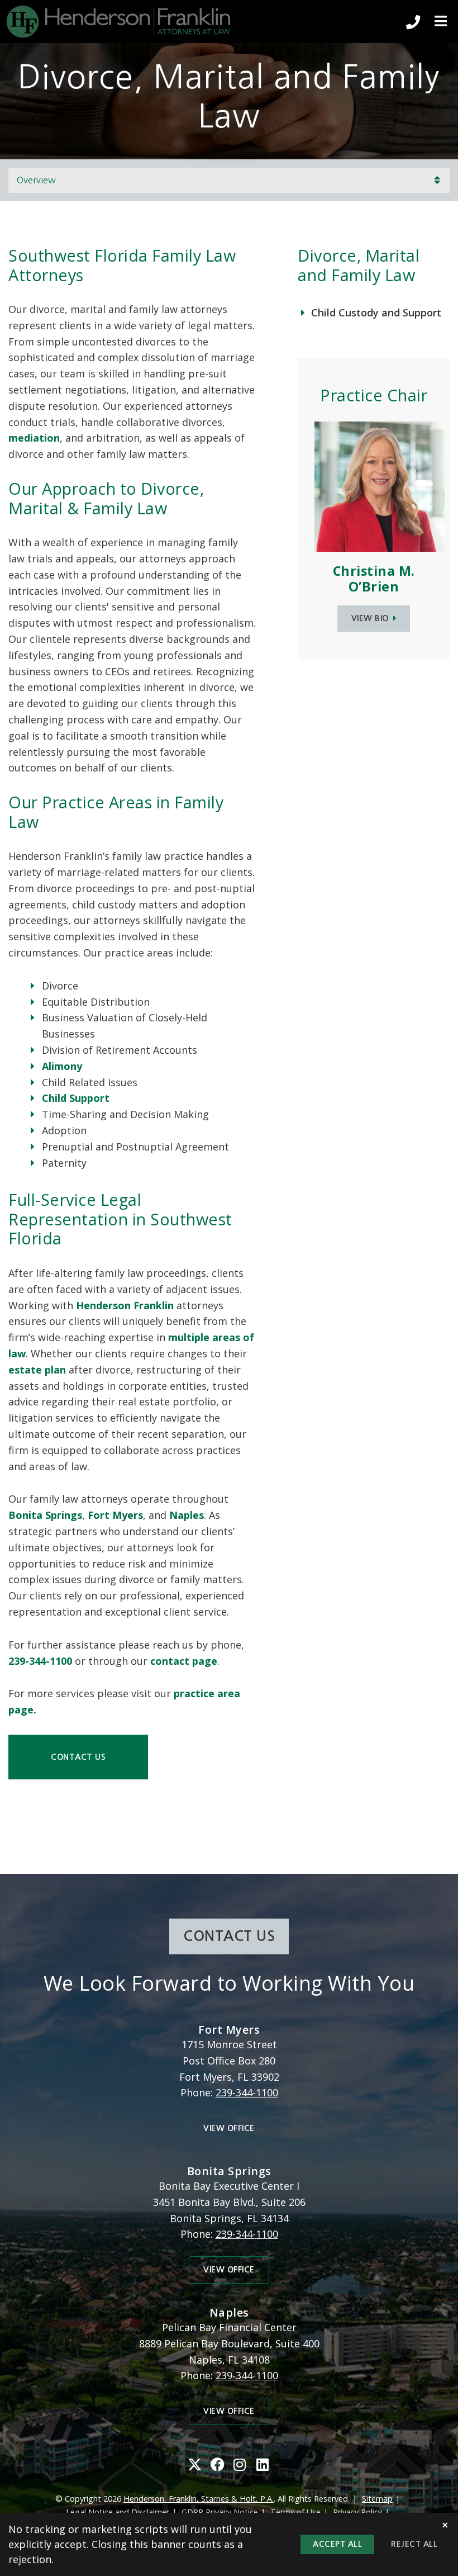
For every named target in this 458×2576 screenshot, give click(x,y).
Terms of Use (295, 2512)
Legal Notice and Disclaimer (118, 2512)
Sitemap (377, 2499)
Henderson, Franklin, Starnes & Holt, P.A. (199, 2499)
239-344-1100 (40, 1661)
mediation (34, 438)
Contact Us (78, 1757)
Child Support (76, 1098)
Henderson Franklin (125, 1305)
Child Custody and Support (376, 312)
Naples (187, 1515)
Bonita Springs (45, 1515)
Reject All (414, 2544)
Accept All (337, 2544)
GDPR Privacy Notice (220, 2512)
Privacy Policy (357, 2512)
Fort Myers (115, 1515)
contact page (184, 1661)
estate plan (37, 1370)
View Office (229, 2128)
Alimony (62, 1066)
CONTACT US (229, 1936)
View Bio (370, 618)
